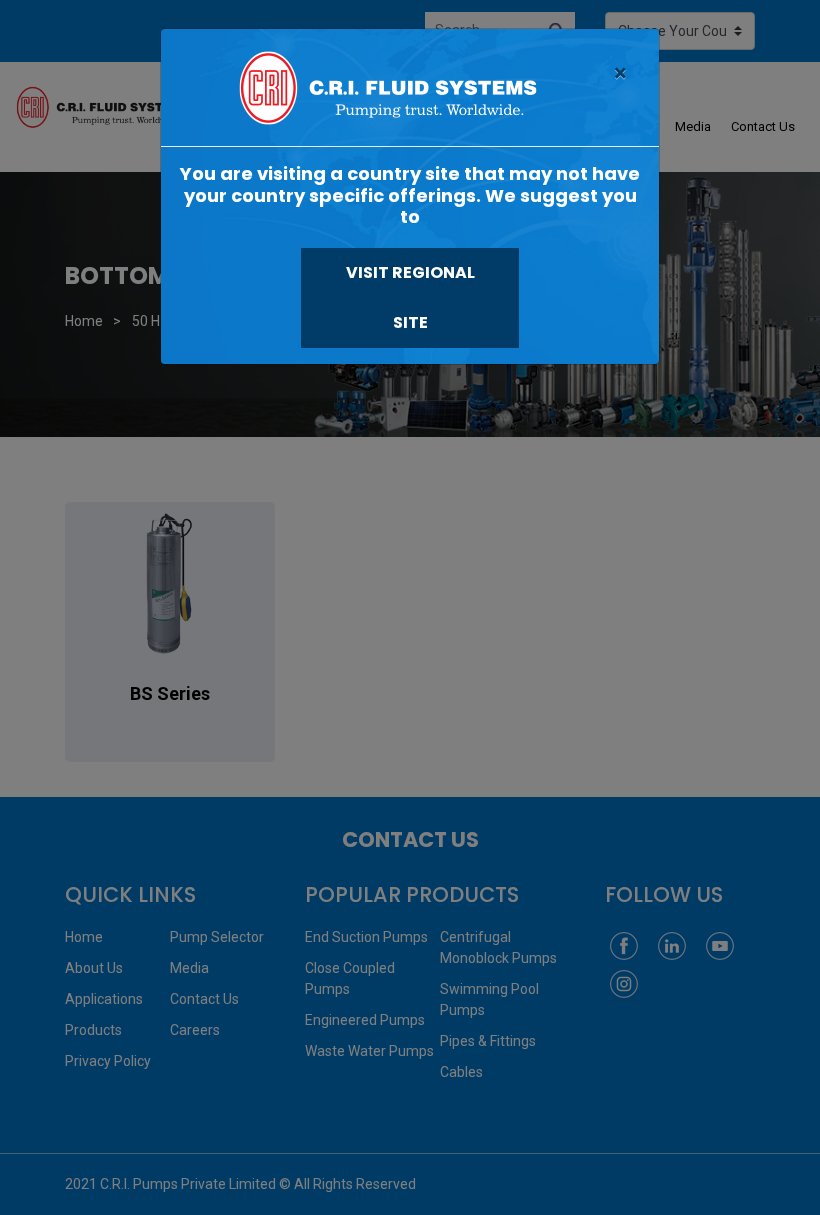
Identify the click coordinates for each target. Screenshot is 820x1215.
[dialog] (410, 607)
